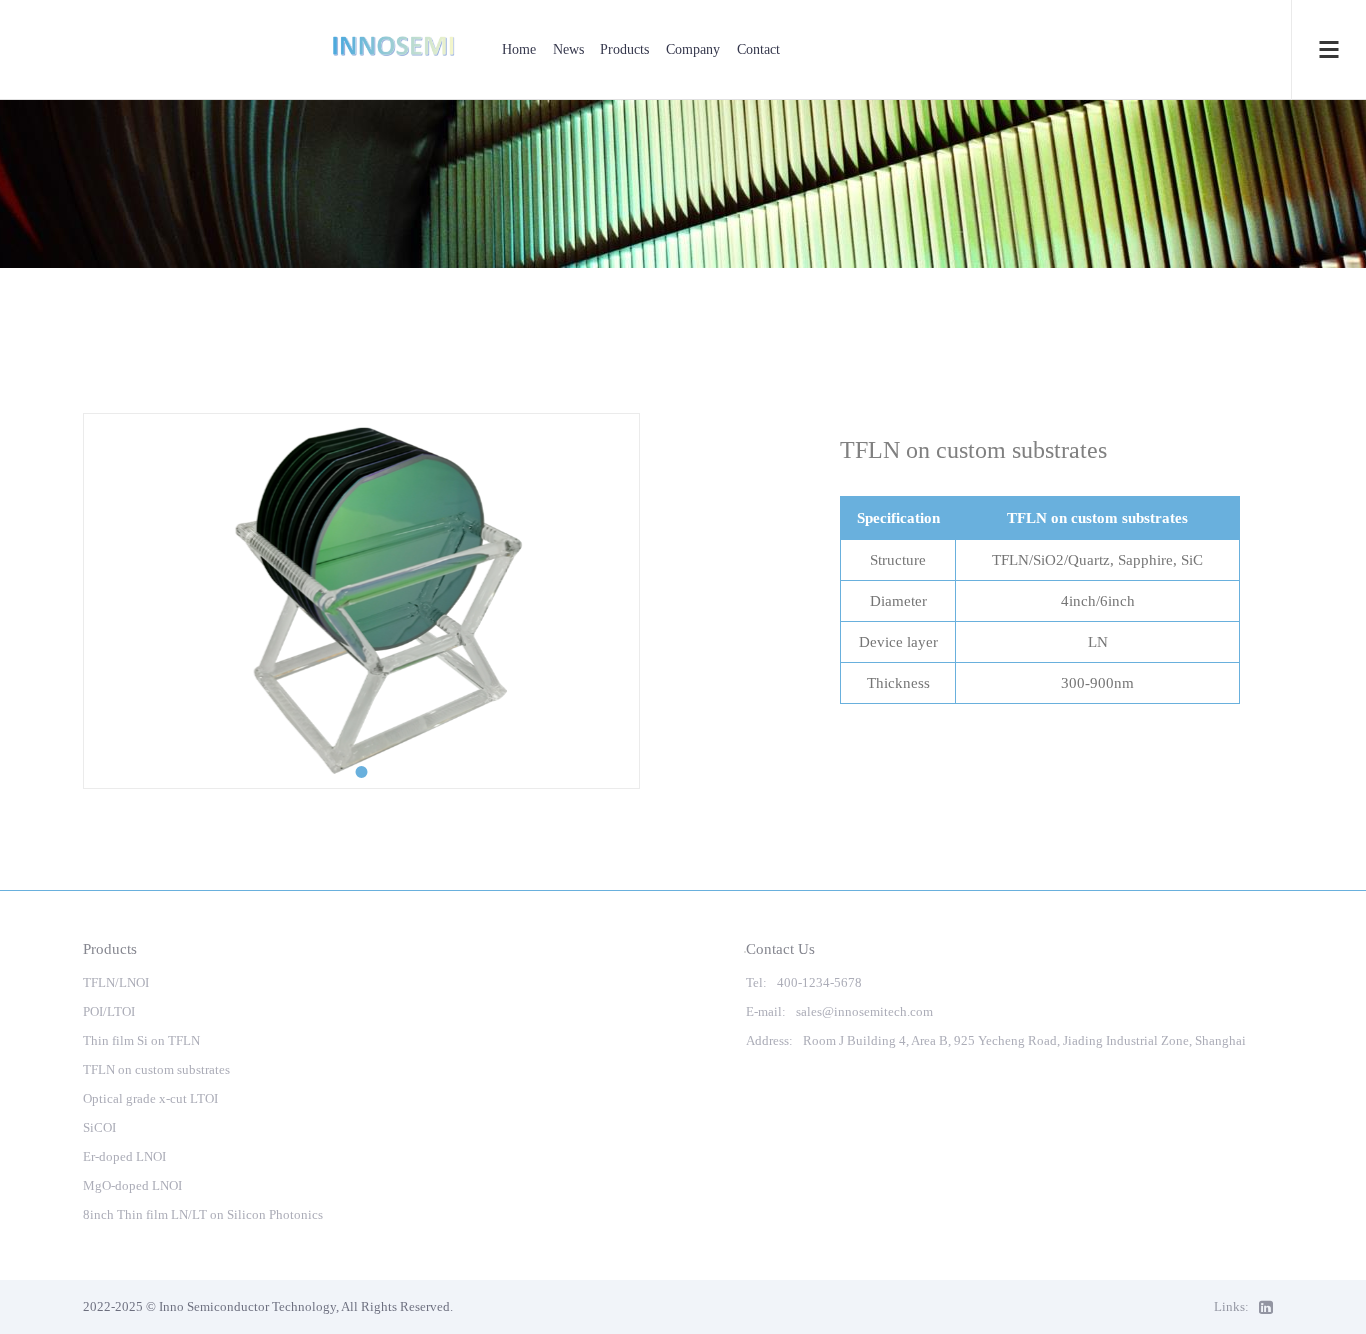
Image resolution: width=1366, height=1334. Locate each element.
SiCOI (99, 1127)
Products (624, 49)
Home (519, 49)
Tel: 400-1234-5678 (804, 982)
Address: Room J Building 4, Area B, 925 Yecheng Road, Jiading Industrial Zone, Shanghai (996, 1040)
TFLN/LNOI (116, 982)
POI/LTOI (109, 1011)
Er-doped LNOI (124, 1156)
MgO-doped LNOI (132, 1185)
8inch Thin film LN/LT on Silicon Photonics (203, 1214)
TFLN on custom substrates (156, 1069)
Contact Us (780, 948)
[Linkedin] (1271, 1307)
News (568, 49)
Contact (758, 49)
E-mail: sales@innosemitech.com (839, 1011)
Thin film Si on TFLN (141, 1040)
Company (693, 49)
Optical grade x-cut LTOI (150, 1098)
